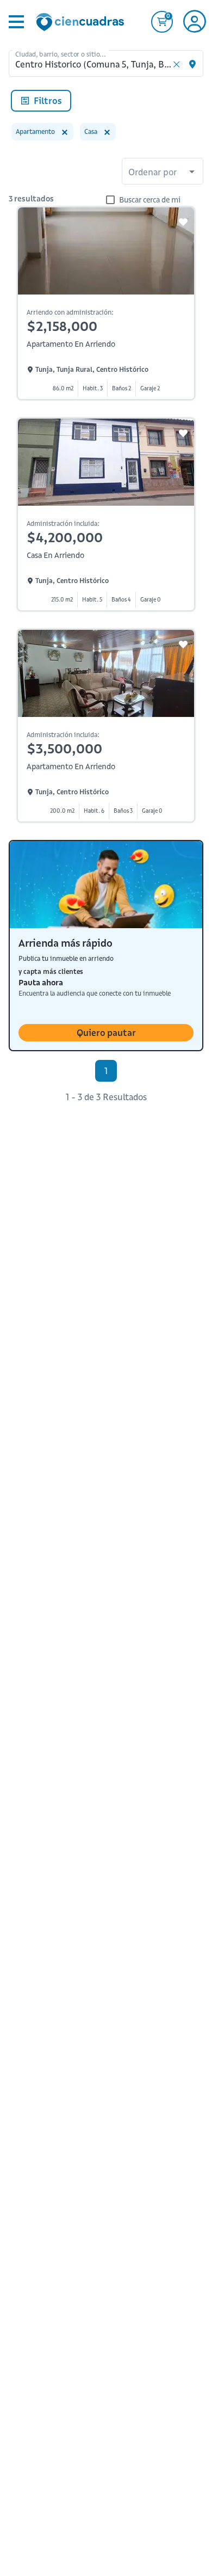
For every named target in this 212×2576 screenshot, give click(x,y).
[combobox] (163, 173)
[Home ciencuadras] (82, 23)
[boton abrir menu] (15, 22)
